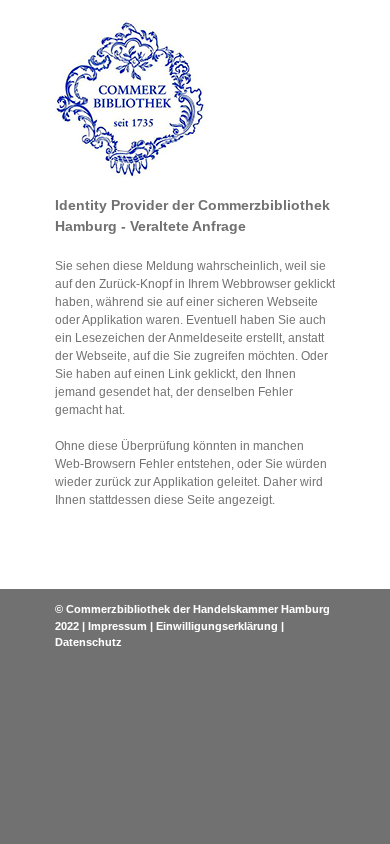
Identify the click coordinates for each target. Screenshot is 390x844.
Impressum (117, 626)
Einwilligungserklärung (217, 626)
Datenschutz (88, 642)
